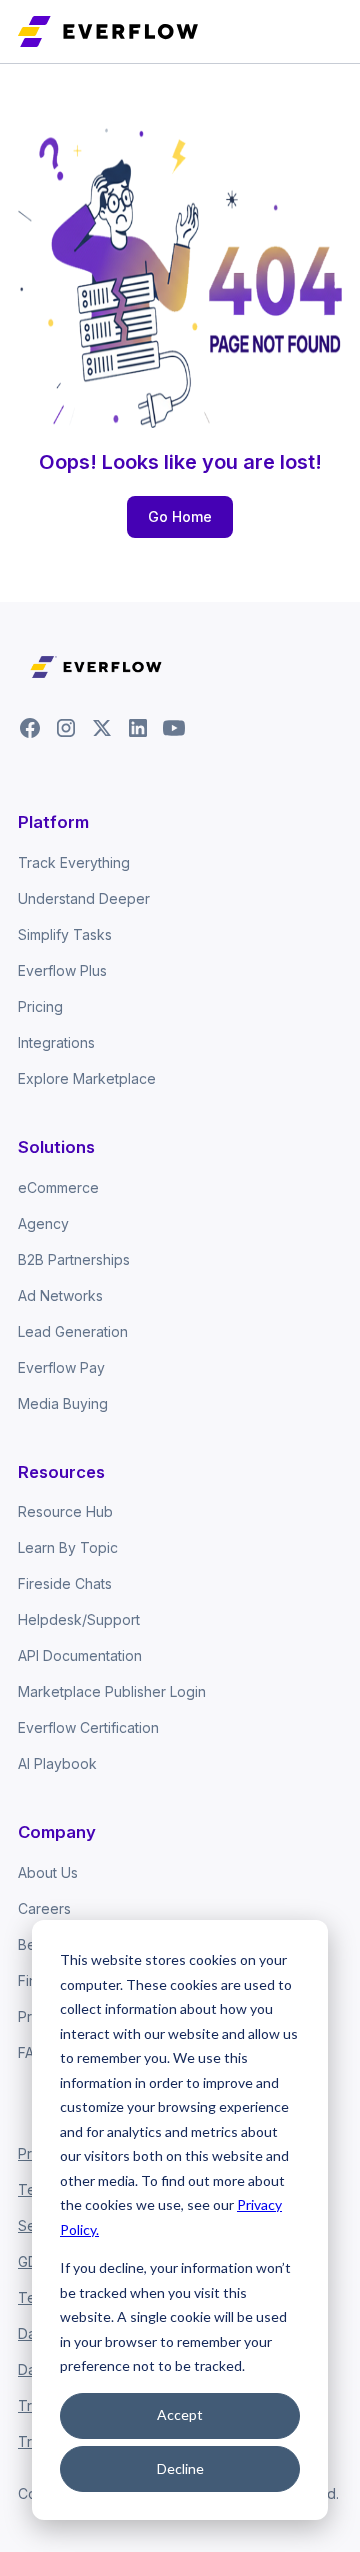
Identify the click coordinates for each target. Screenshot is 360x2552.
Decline (180, 2468)
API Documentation (80, 1655)
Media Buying (63, 1403)
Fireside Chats (65, 1583)
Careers (44, 1908)
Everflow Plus (62, 970)
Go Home (180, 516)
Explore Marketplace (87, 1078)
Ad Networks (60, 1295)
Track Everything (74, 862)
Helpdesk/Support (79, 1619)
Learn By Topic (68, 1547)
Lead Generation (73, 1331)
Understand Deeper (84, 898)
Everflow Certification (88, 1727)
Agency (43, 1223)
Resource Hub (65, 1511)
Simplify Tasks (65, 934)
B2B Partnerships (74, 1259)
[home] (108, 31)
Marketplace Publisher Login (112, 1691)
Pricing (40, 1006)
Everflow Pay (61, 1367)
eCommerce (58, 1187)
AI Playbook (57, 1763)
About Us (48, 1872)
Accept (180, 2414)
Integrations (56, 1042)
